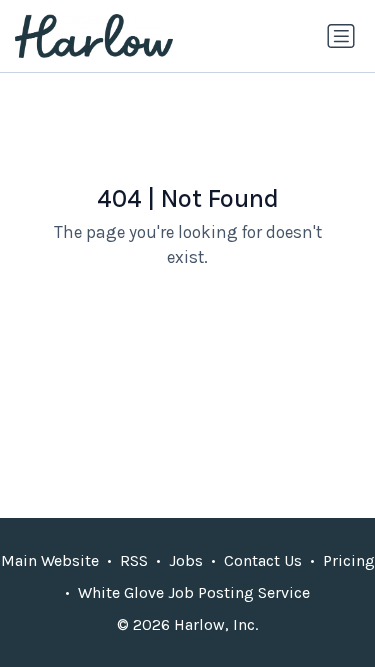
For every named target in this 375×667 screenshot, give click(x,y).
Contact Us (263, 560)
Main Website (50, 560)
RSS (134, 560)
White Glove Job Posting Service (194, 592)
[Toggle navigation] (341, 36)
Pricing (349, 560)
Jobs (186, 560)
